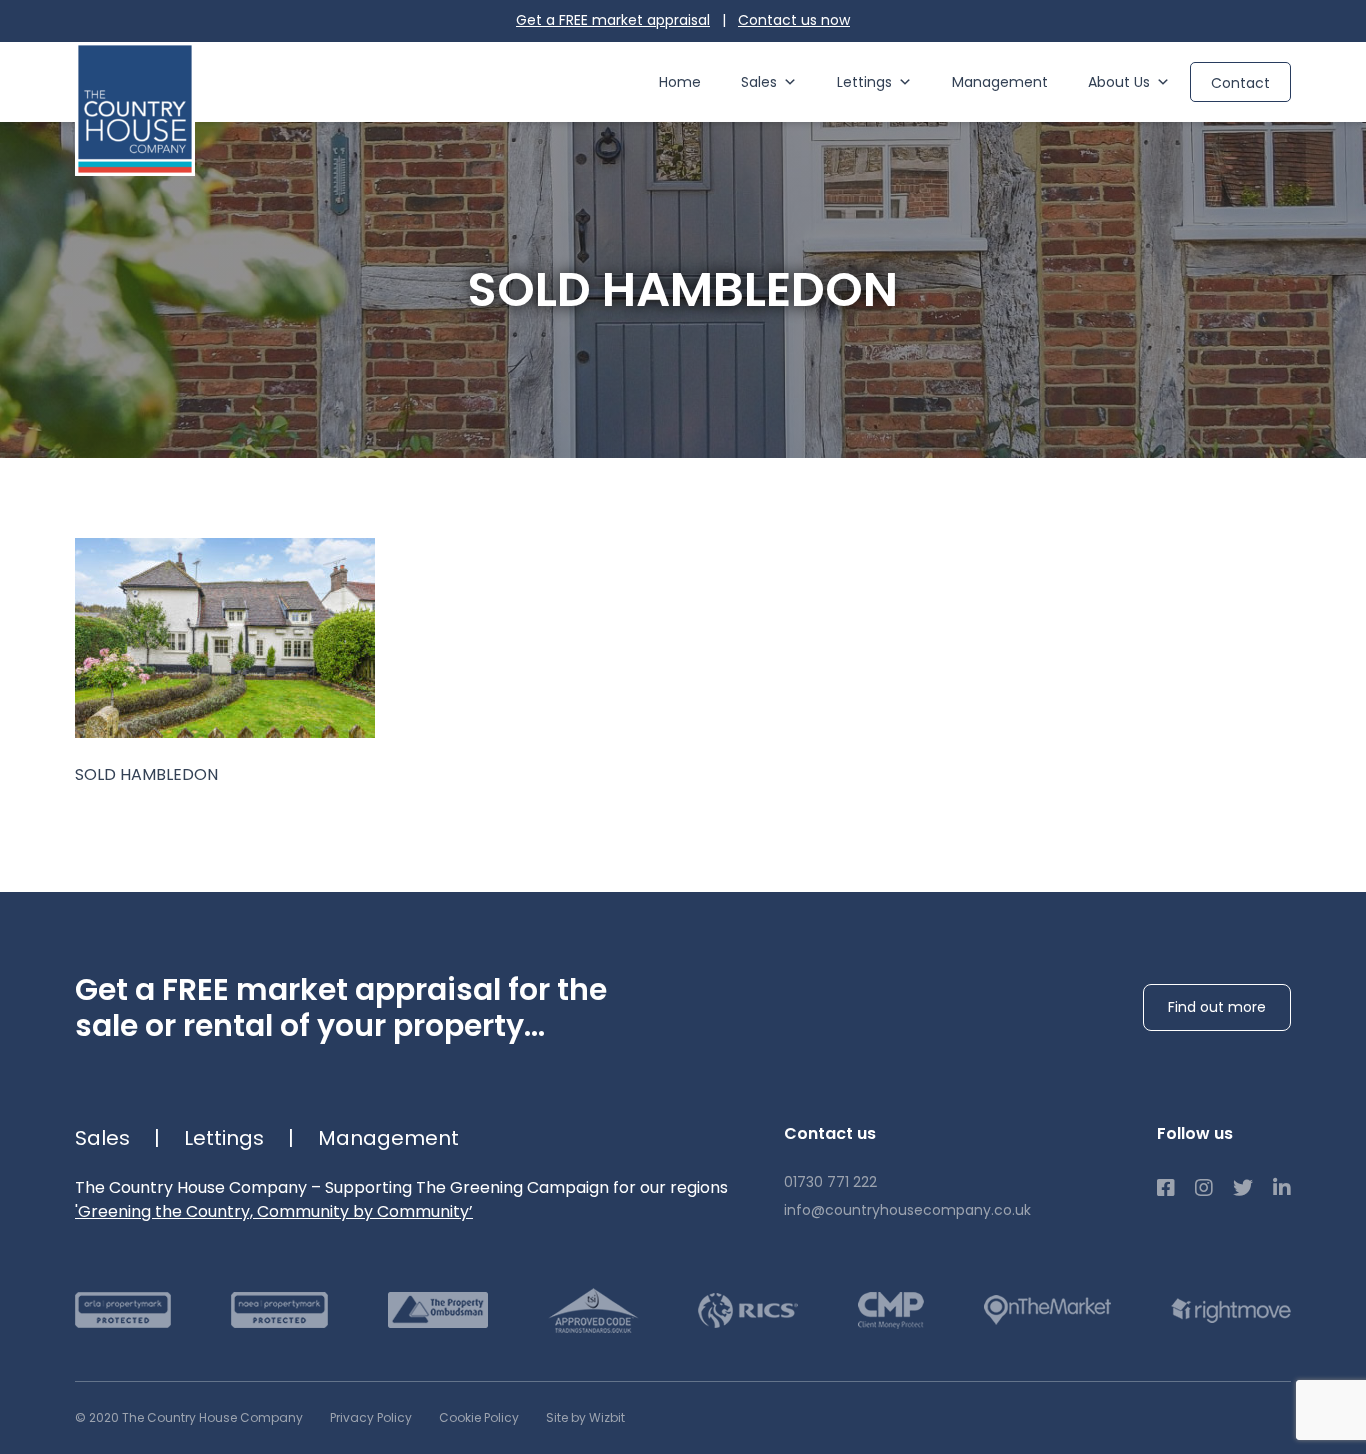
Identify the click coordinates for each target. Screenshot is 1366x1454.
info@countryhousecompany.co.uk (907, 1210)
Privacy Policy (371, 1417)
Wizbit (607, 1417)
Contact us (794, 20)
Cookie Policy (479, 1417)
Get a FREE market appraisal (613, 20)
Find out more (1217, 1007)
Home (680, 82)
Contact (1240, 83)
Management (1000, 82)
